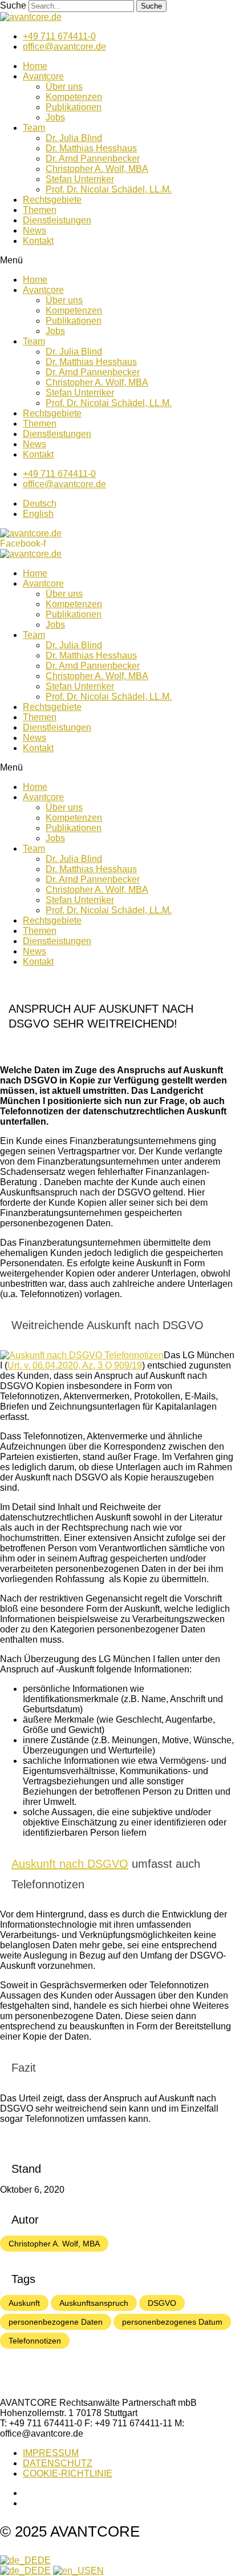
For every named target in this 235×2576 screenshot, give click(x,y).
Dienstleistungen (57, 220)
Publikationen (74, 107)
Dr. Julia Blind (74, 138)
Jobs (55, 117)
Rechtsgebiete (52, 200)
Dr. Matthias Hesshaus (91, 148)
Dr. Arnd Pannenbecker (93, 159)
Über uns (64, 87)
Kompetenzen (74, 97)
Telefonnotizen (35, 2341)
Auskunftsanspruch (94, 2303)
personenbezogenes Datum (172, 2322)
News (35, 230)
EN (97, 2571)
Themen (40, 210)
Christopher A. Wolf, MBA (97, 169)
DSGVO (162, 2303)
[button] (117, 260)
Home (35, 66)
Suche (13, 5)
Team (34, 128)
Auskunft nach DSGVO (70, 1864)
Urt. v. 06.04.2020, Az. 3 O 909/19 (75, 1365)
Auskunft (24, 2303)
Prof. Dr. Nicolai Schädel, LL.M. (109, 189)
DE (44, 2560)
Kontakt (38, 241)
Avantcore (43, 76)
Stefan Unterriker (80, 179)
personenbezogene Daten (56, 2322)
